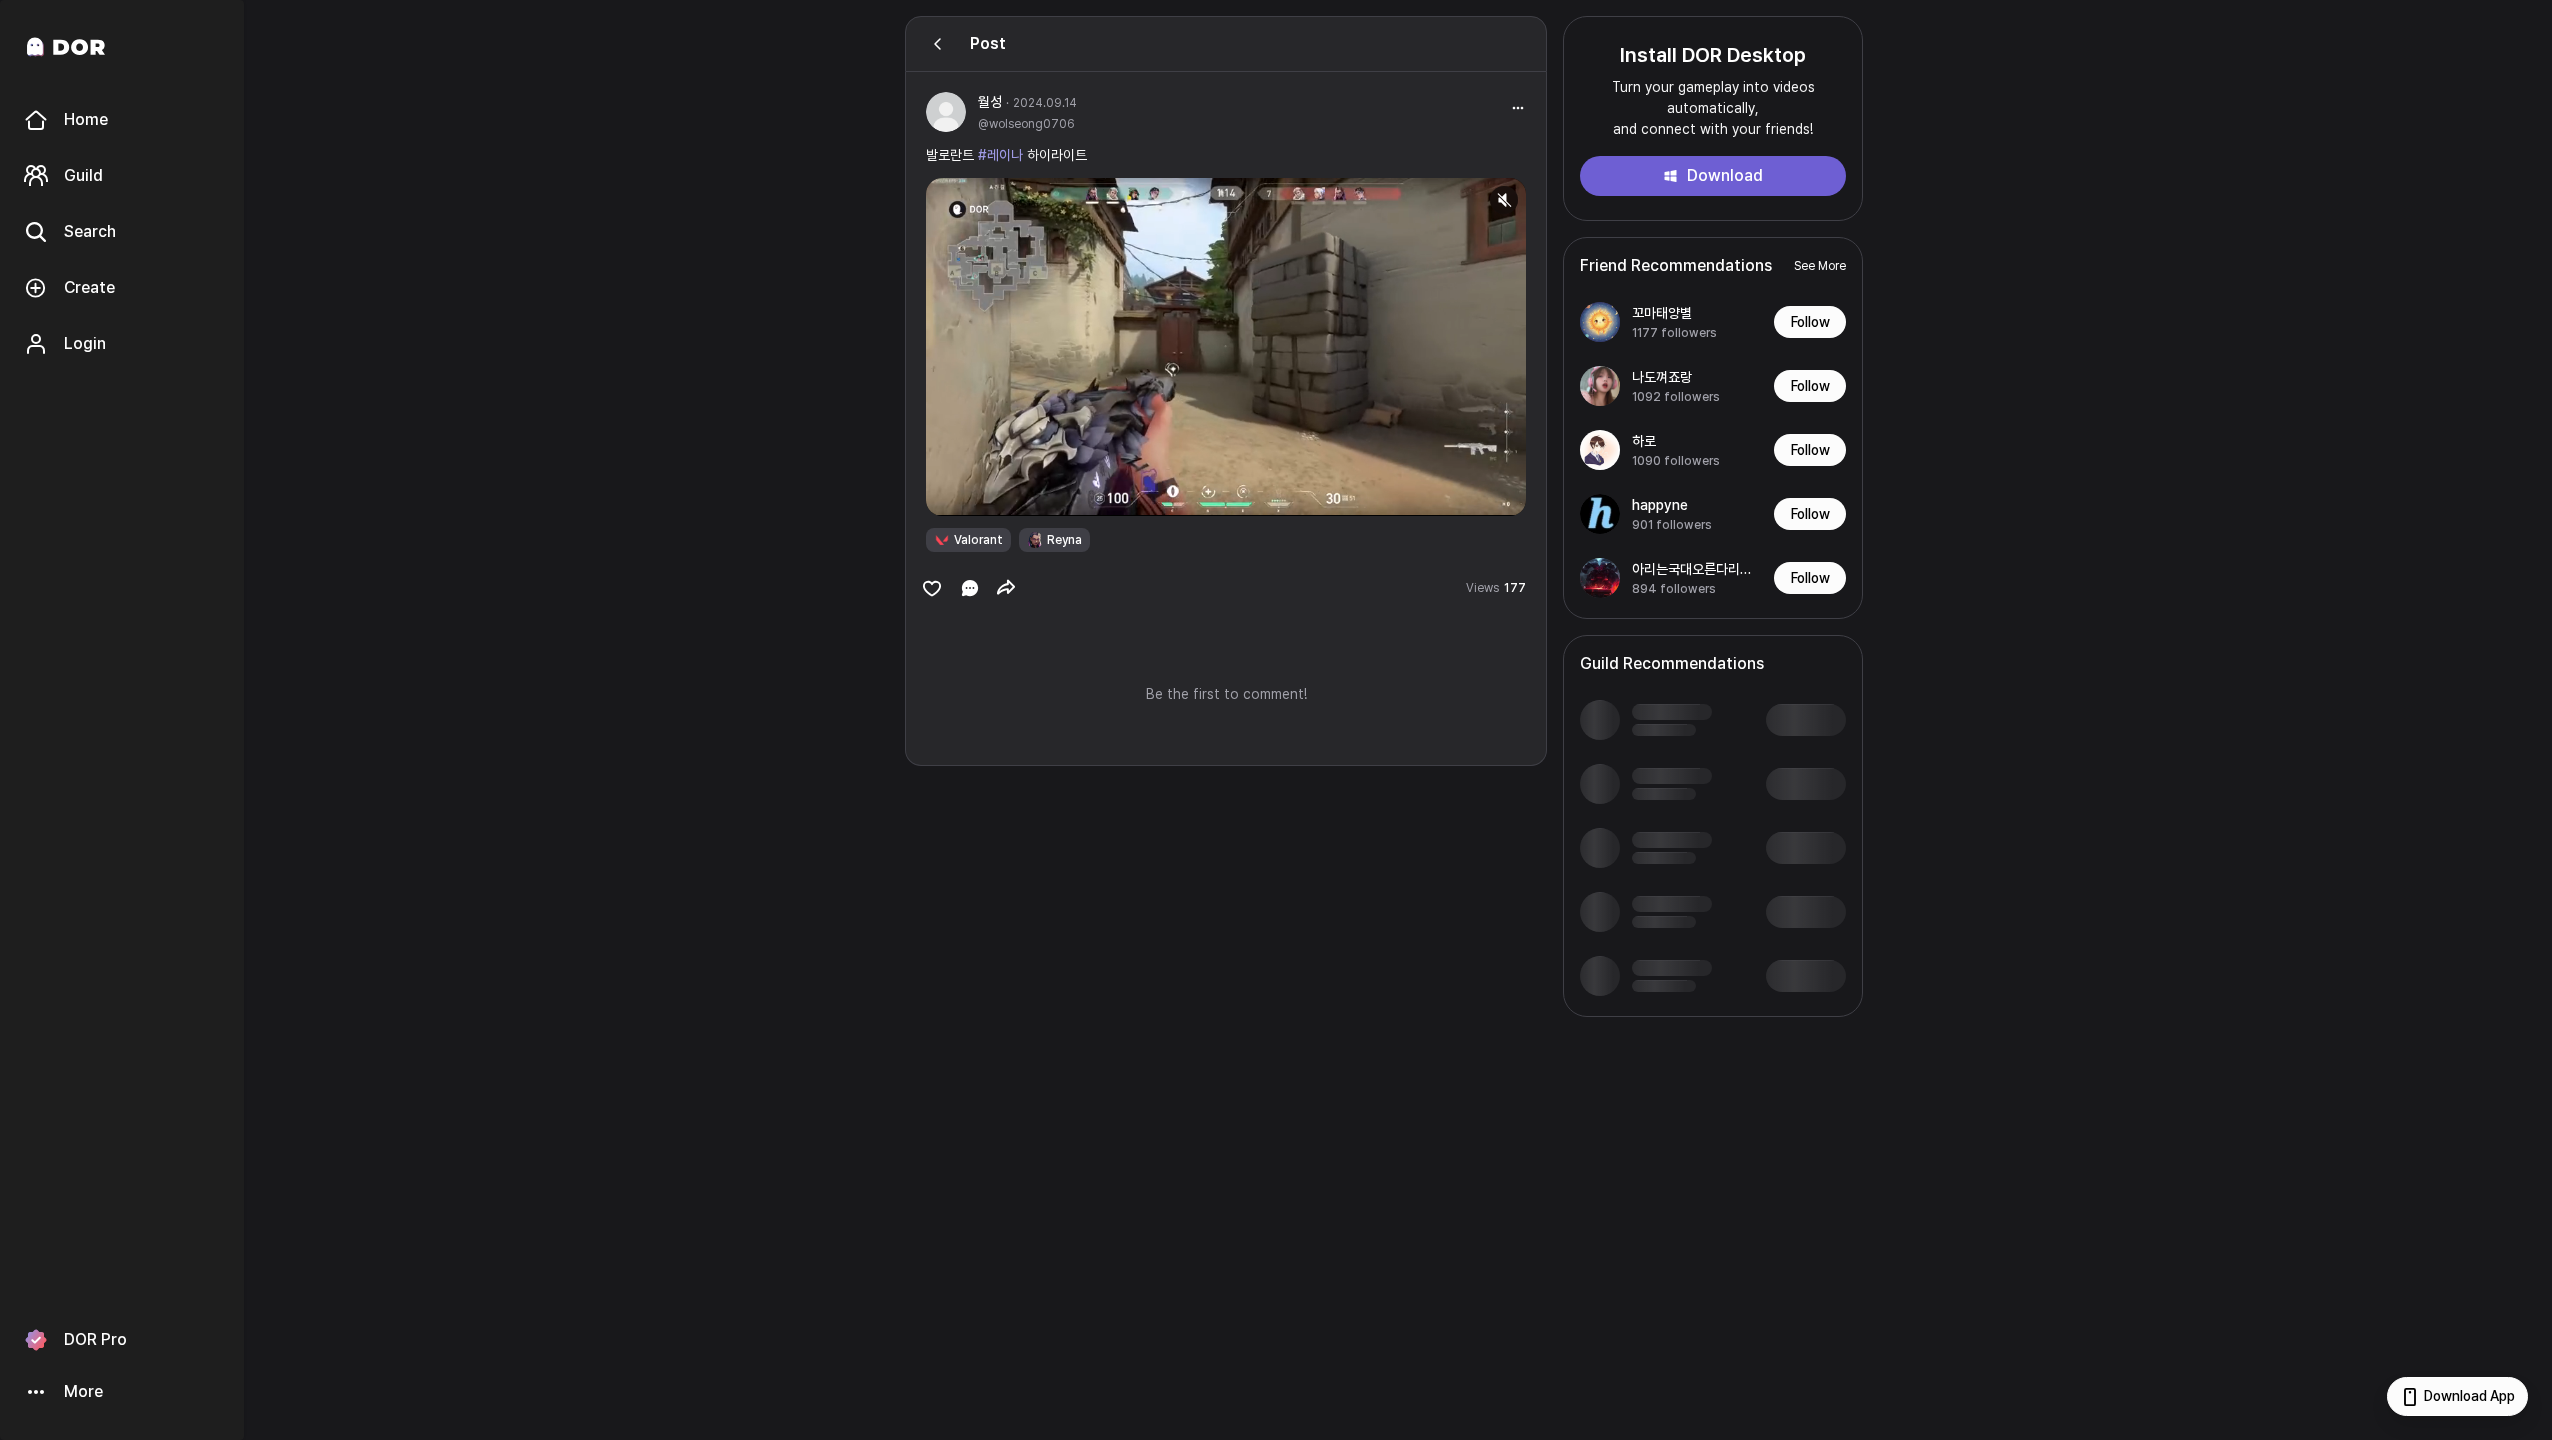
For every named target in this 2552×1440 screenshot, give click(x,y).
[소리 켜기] (1504, 200)
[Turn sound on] (982, 492)
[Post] (938, 44)
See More (1820, 266)
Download (1725, 175)
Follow (1810, 322)
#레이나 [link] (1000, 155)
